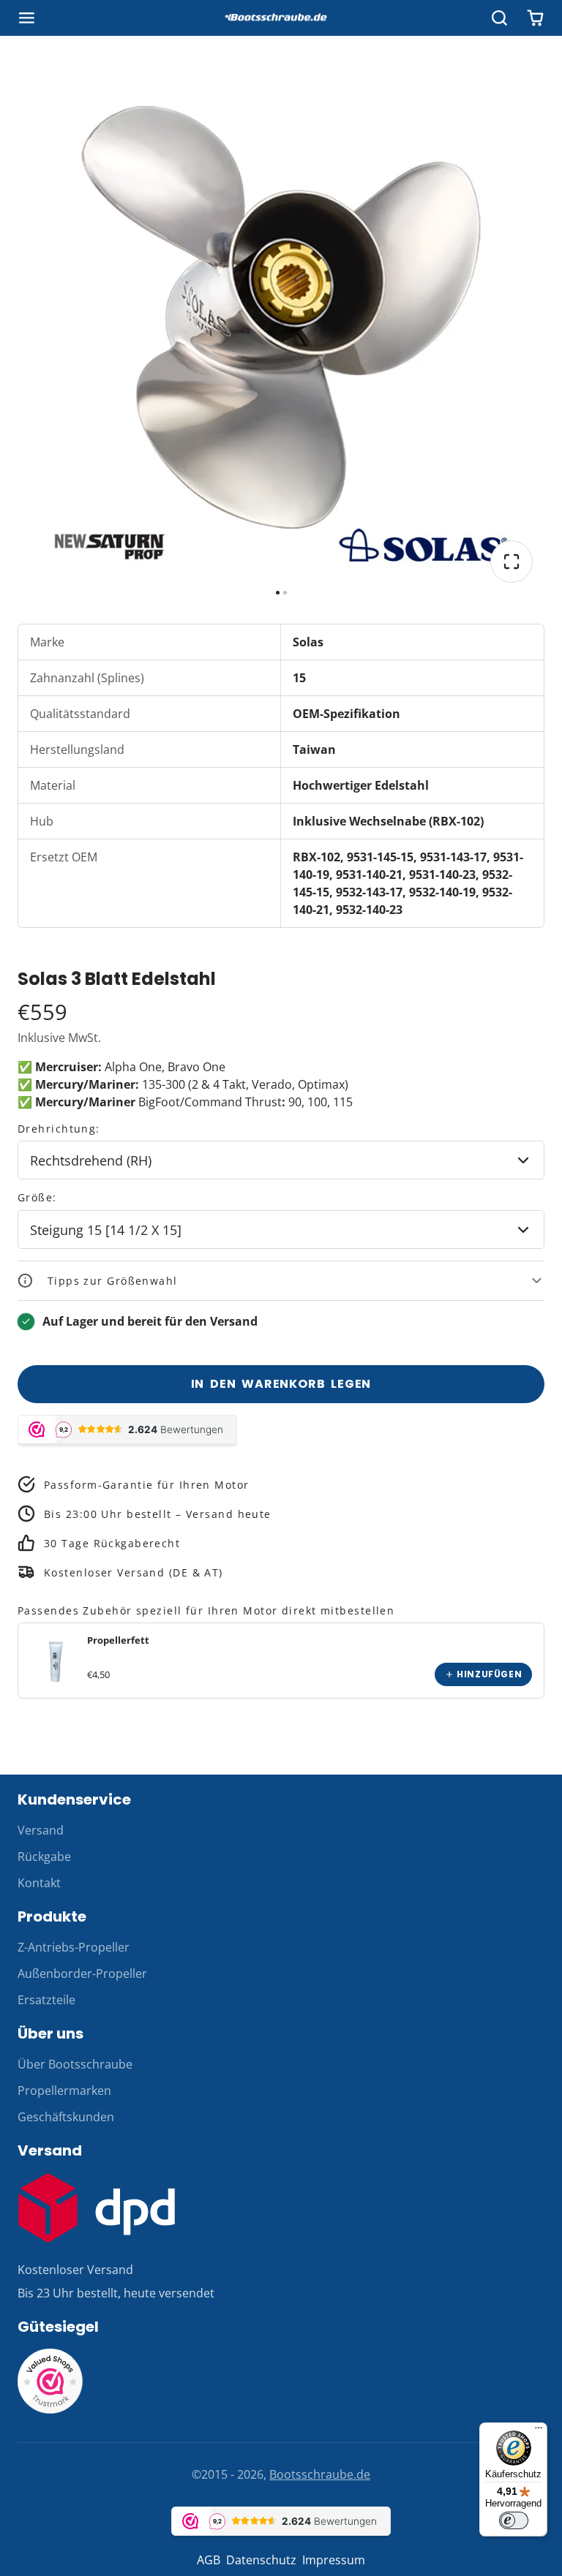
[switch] (514, 2520)
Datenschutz (261, 2560)
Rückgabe (44, 1857)
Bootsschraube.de (320, 2474)
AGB (209, 2560)
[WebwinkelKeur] (50, 2410)
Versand (41, 1830)
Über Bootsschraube (75, 2064)
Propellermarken (64, 2090)
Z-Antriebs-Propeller (74, 1947)
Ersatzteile (46, 2000)
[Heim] (281, 18)
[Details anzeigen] (56, 1661)
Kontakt (39, 1883)
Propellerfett (118, 1640)
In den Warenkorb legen (281, 1384)
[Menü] (539, 2431)
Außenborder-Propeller (82, 1973)
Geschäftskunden (66, 2117)
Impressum (334, 2560)
